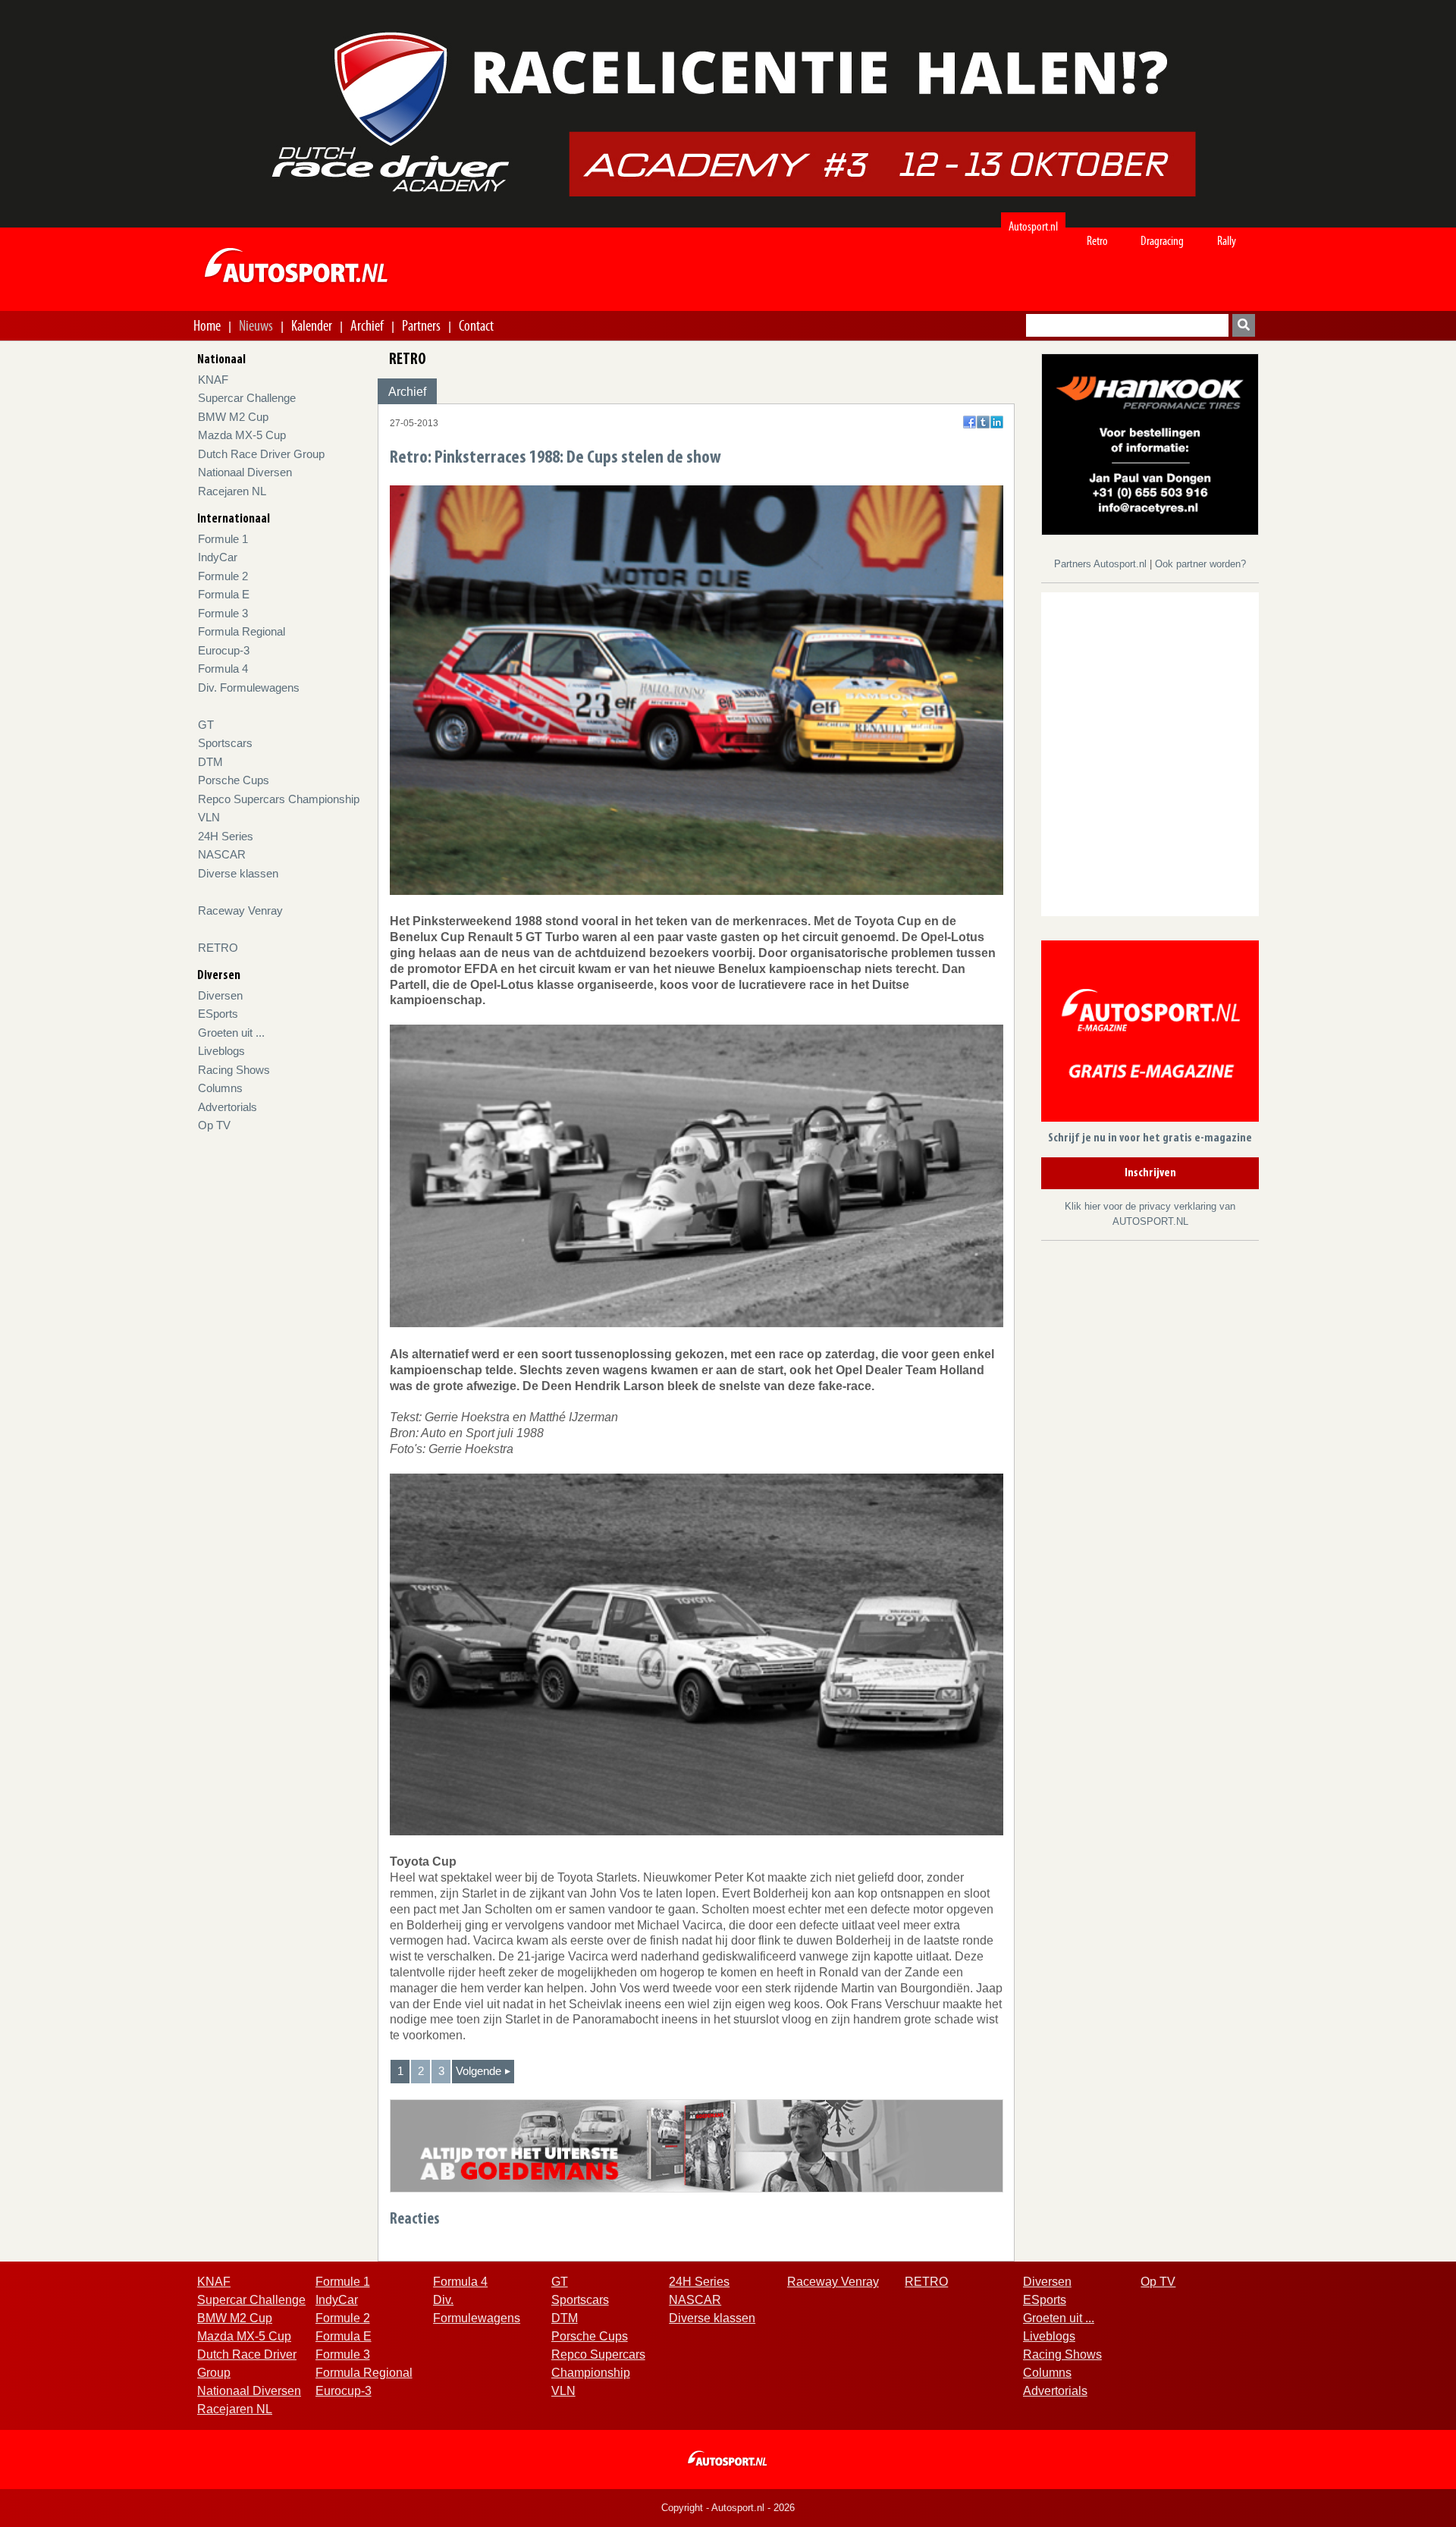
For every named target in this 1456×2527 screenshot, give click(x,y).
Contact (476, 325)
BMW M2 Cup (233, 417)
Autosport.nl (1033, 226)
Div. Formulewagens (249, 687)
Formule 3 (223, 613)
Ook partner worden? (1200, 564)
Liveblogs (221, 1051)
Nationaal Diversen (245, 472)
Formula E (224, 594)
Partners (421, 325)
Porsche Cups (234, 780)
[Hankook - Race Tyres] (1150, 443)
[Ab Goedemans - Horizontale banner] (697, 2145)
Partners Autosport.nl (1102, 564)
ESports (218, 1014)
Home (207, 325)
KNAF (213, 380)
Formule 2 (223, 576)
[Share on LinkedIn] (997, 422)
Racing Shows (234, 1070)
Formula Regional (242, 631)
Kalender (312, 325)
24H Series (226, 836)
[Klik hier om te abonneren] (1150, 1034)
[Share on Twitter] (983, 422)
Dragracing (1162, 241)
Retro (1097, 241)
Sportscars (225, 743)
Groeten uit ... (231, 1033)
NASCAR (222, 854)
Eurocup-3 (224, 650)
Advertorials (227, 1107)
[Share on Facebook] (970, 422)
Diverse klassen (238, 873)
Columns (220, 1088)
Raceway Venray (240, 910)
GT (206, 725)
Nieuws (256, 325)
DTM (210, 762)
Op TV (214, 1125)
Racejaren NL (232, 491)
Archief (367, 325)
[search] (1244, 325)
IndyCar (218, 557)
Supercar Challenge (247, 398)
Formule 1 (223, 539)
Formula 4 (223, 669)
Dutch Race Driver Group (261, 454)
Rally (1227, 241)
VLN (209, 817)
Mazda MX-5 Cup (242, 435)
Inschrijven (1150, 1173)
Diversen (220, 995)
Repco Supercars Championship (279, 799)
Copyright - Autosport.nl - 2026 (728, 2508)
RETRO (218, 948)
